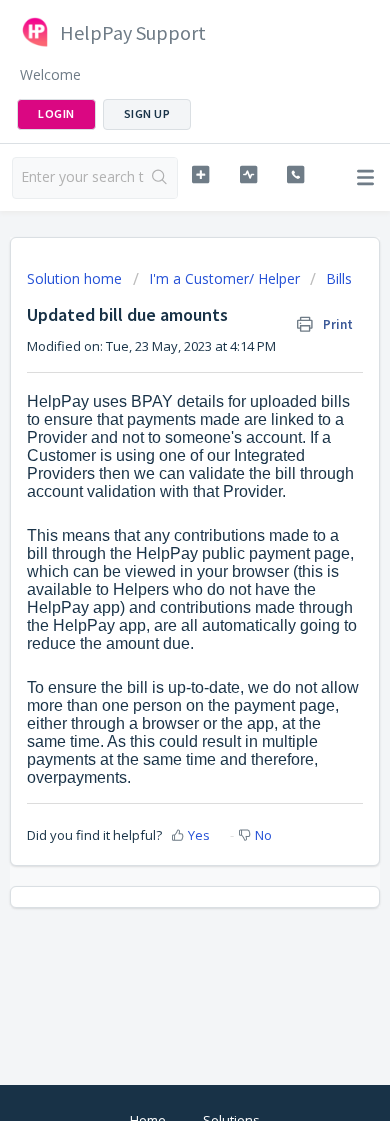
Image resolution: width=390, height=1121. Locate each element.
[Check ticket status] (248, 175)
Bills (339, 278)
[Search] (160, 178)
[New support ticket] (200, 175)
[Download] (158, 548)
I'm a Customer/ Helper (224, 278)
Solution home (76, 278)
